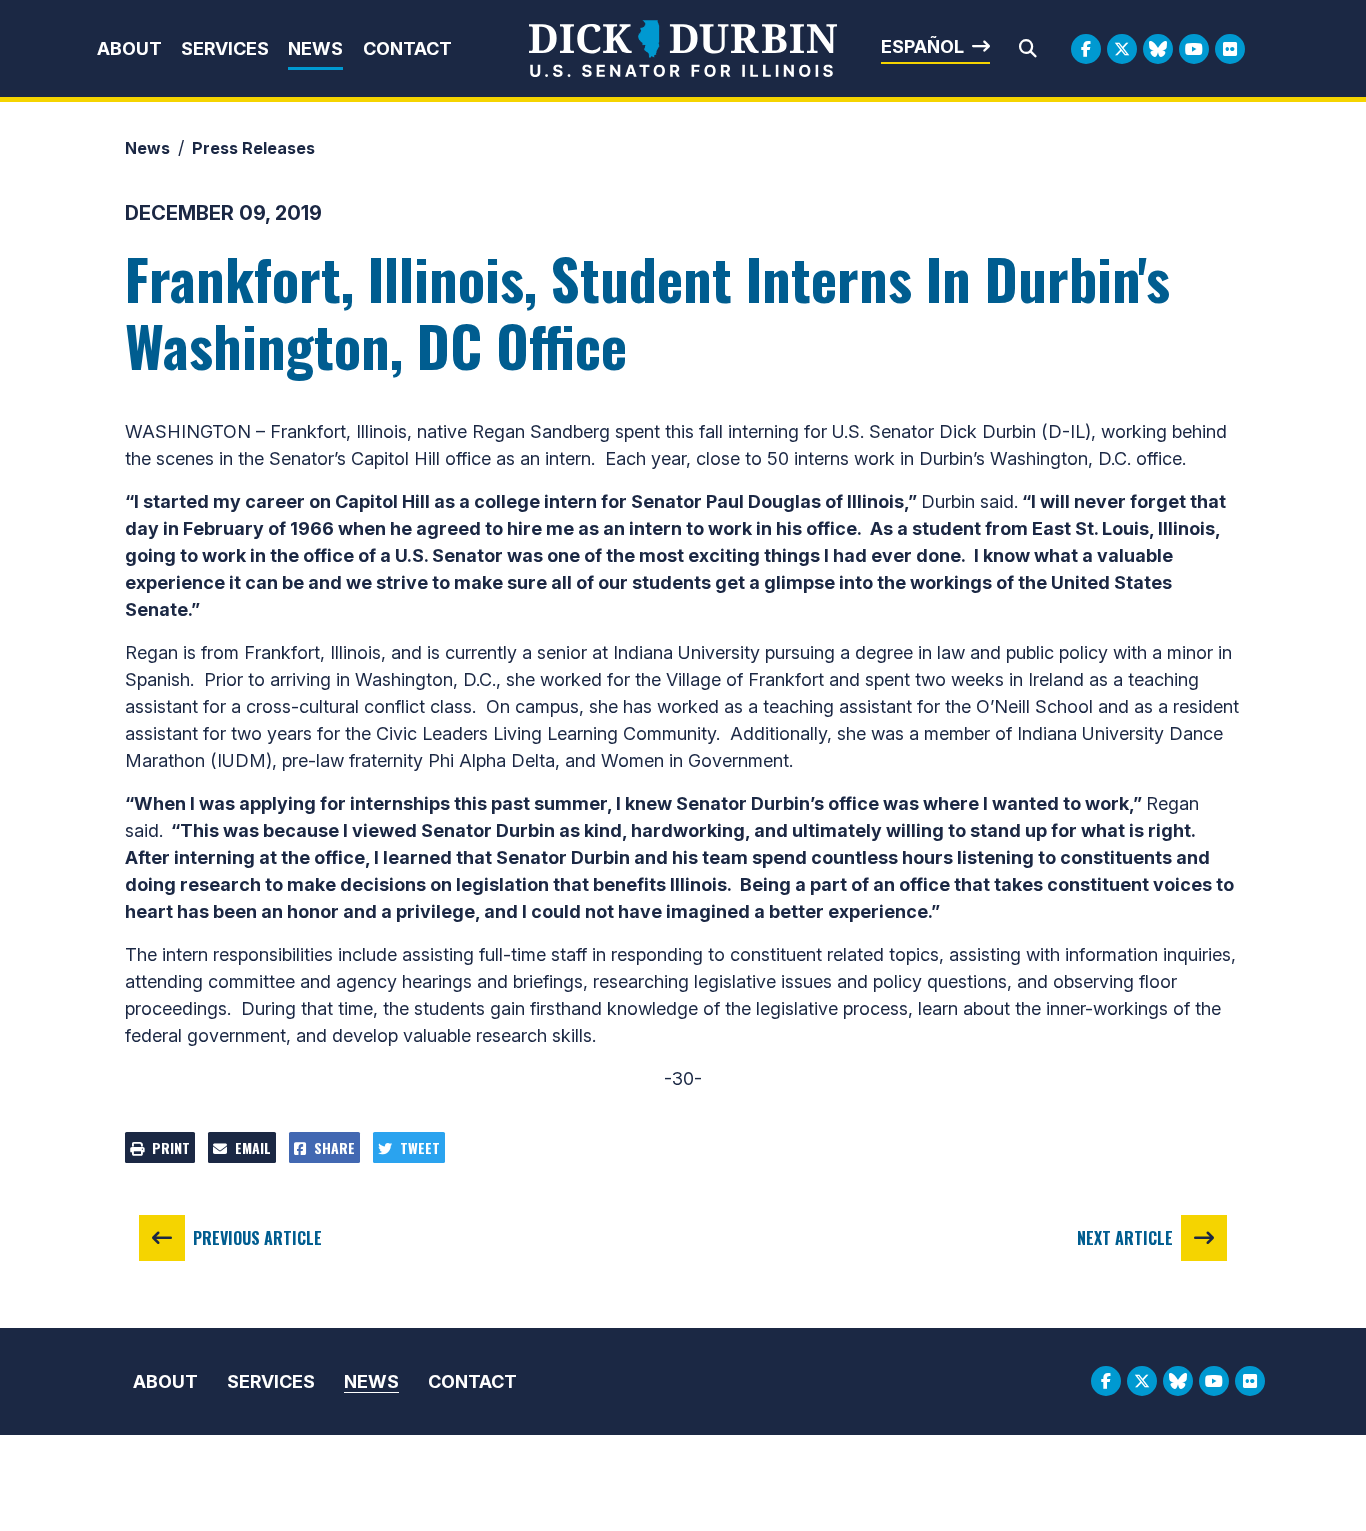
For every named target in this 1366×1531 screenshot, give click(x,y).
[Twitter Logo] (1122, 49)
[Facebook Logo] (1086, 49)
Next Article (1125, 1238)
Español (922, 46)
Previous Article (257, 1238)
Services (225, 48)
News (315, 48)
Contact (407, 48)
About (129, 48)
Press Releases (253, 148)
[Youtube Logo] (1194, 49)
